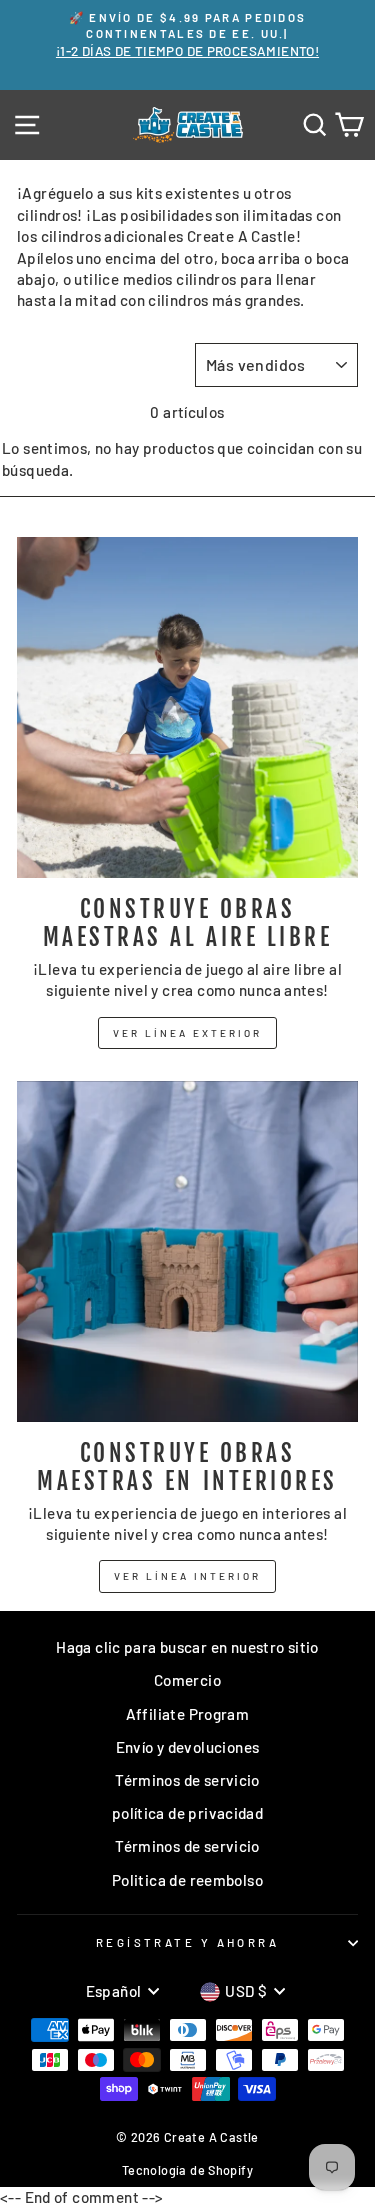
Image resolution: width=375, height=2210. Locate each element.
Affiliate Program (188, 1714)
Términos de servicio (187, 1780)
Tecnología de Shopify (187, 2170)
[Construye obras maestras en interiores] (187, 1251)
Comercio (187, 1680)
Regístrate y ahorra (187, 1942)
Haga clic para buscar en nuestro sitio (187, 1647)
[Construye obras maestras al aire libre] (187, 707)
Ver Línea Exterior (187, 1033)
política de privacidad (187, 1813)
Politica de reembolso (187, 1880)
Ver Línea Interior (187, 1576)
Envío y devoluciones (188, 1747)
